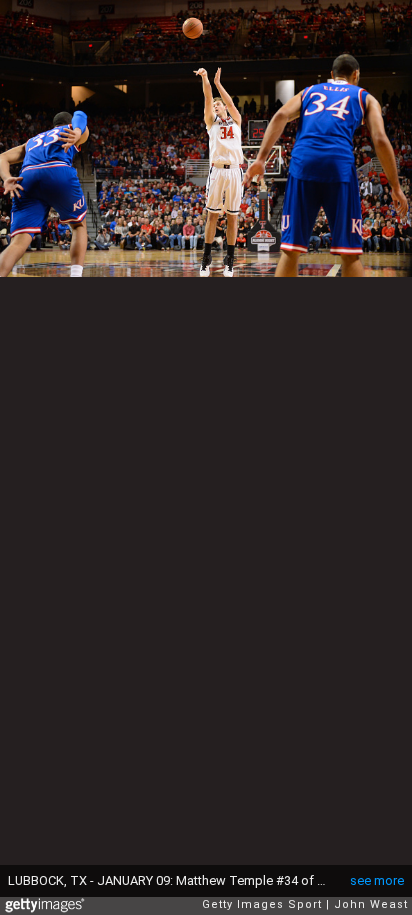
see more (377, 880)
